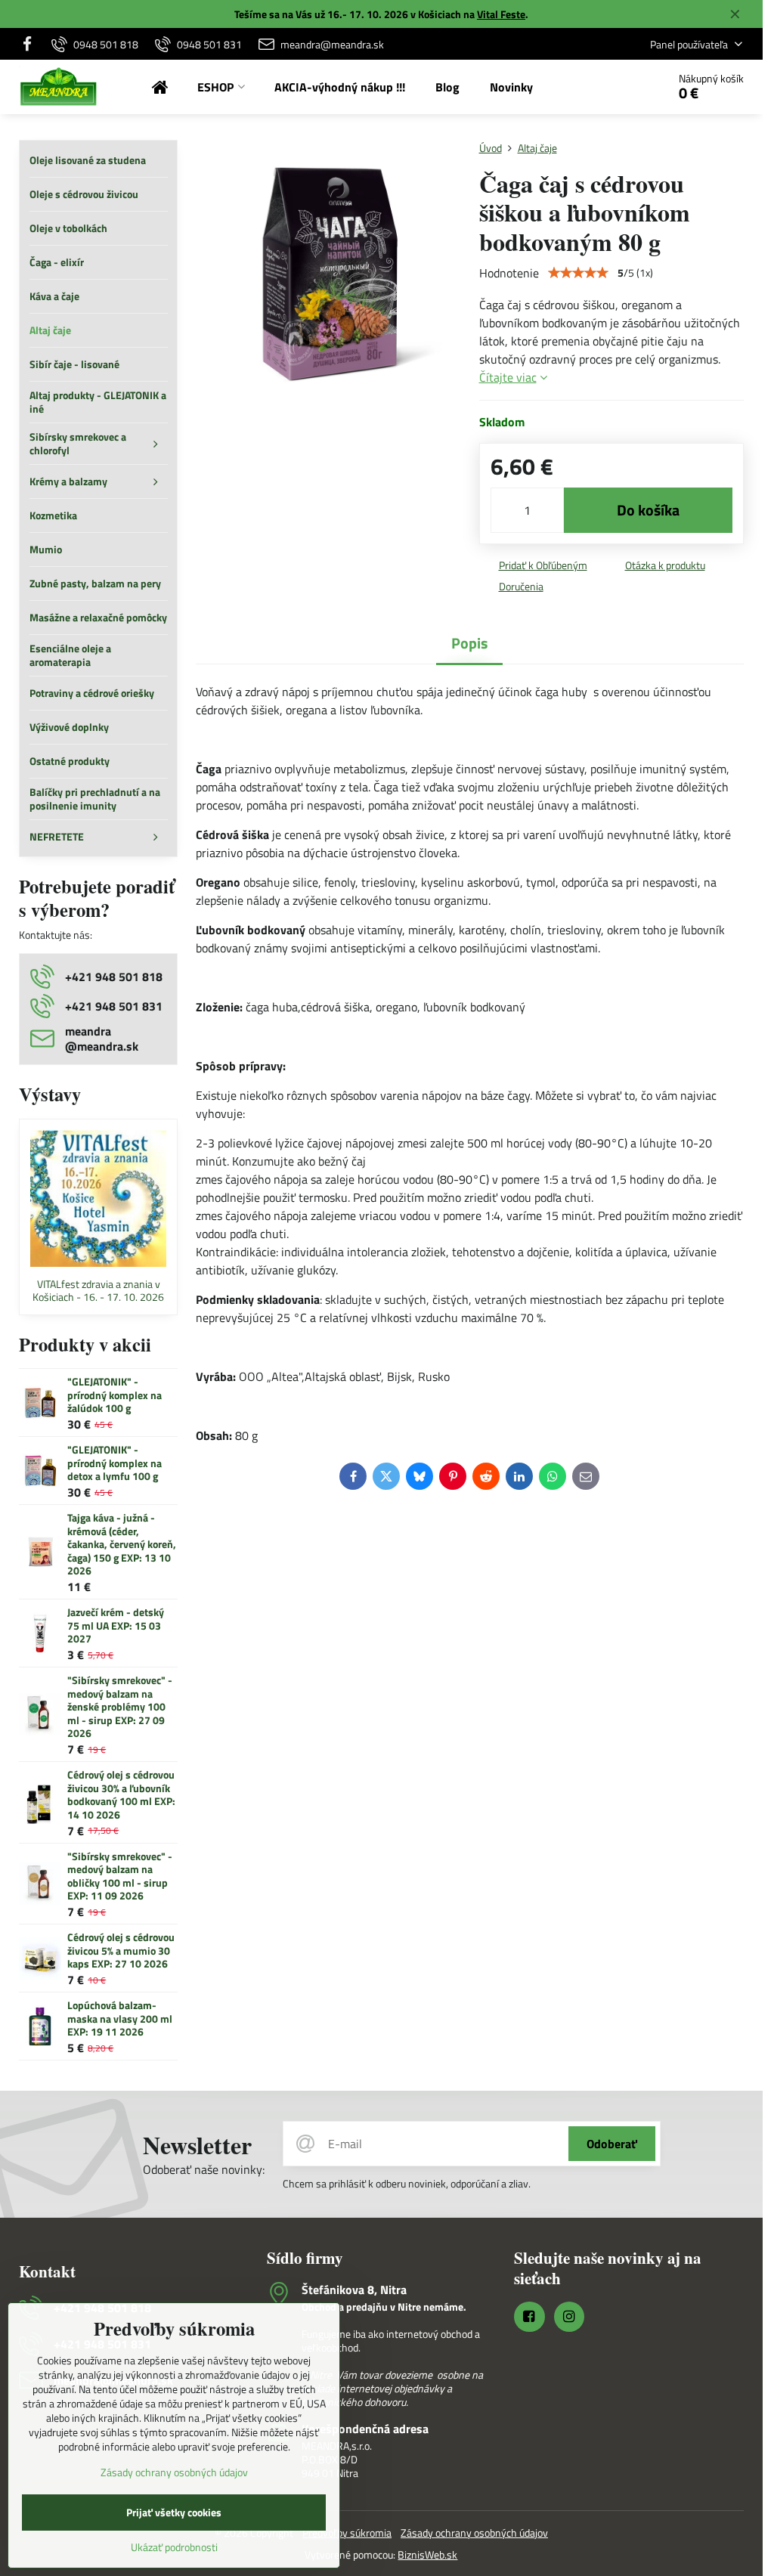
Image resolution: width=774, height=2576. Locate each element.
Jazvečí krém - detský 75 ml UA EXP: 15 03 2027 (116, 1625)
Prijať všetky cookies (174, 2512)
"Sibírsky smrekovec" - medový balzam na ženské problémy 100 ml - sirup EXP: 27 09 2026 (120, 1706)
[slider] (578, 273)
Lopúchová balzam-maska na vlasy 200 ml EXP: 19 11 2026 (120, 2018)
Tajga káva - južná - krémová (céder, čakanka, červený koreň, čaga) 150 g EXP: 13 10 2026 (122, 1544)
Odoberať (612, 2144)
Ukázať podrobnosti (174, 2547)
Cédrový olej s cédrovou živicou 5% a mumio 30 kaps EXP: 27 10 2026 (121, 1950)
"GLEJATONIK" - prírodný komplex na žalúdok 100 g (115, 1395)
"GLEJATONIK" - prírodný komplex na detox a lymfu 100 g (115, 1463)
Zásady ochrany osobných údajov (474, 2533)
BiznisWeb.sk (427, 2554)
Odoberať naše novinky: (204, 2169)
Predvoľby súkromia (347, 2533)
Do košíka (648, 510)
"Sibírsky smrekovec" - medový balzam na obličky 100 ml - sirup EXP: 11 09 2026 (120, 1876)
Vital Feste (501, 14)
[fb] (31, 44)
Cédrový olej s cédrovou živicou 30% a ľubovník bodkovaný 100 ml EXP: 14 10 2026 (121, 1794)
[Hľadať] (613, 87)
